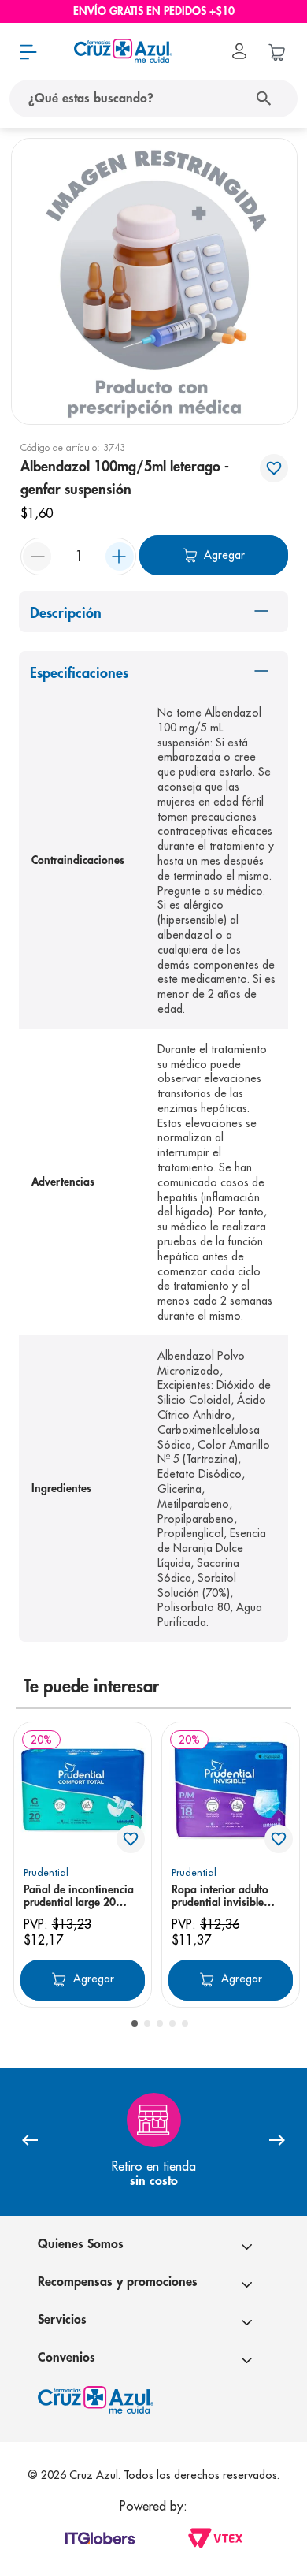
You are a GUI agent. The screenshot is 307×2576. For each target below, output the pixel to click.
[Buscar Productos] (267, 99)
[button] (135, 2023)
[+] (120, 557)
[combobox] (153, 99)
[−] (37, 557)
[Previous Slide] (30, 2141)
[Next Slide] (277, 2141)
